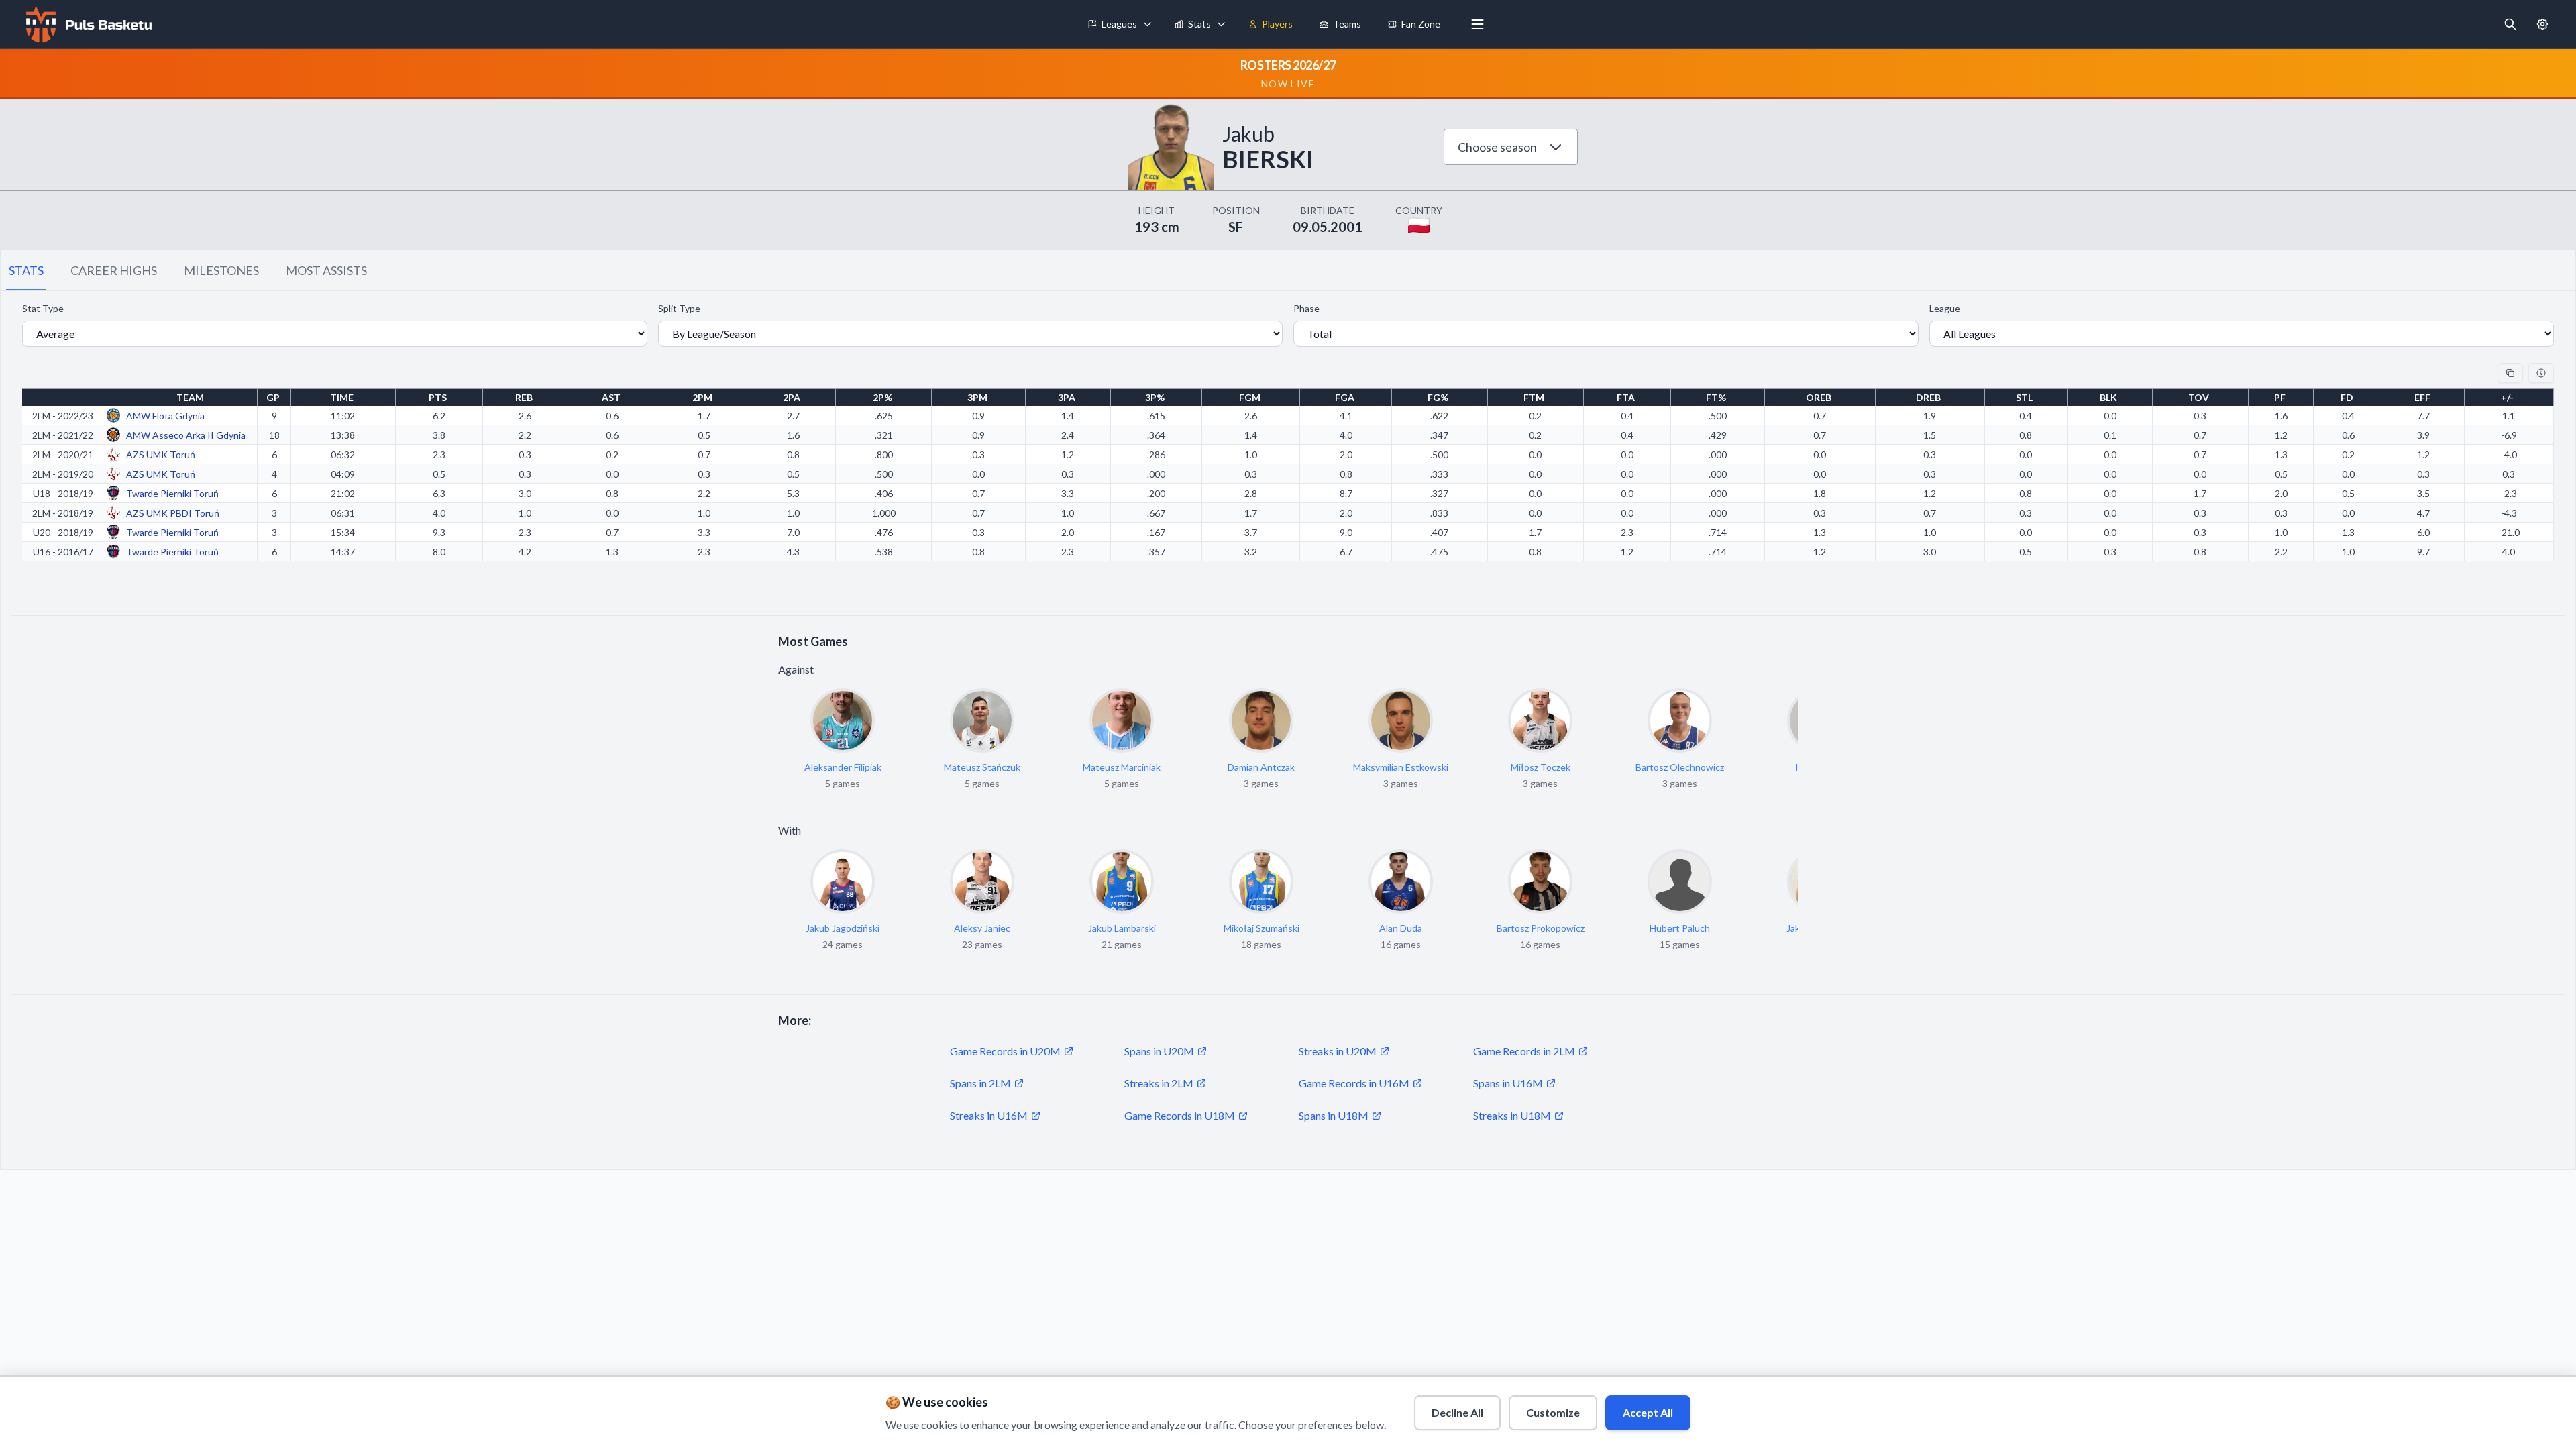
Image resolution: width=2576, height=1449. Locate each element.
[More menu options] (1478, 24)
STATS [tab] (26, 270)
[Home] (87, 24)
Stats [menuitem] (1199, 24)
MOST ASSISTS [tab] (326, 270)
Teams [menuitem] (1347, 24)
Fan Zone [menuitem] (1421, 24)
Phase (1306, 308)
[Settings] (2542, 24)
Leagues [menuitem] (1119, 24)
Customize (1553, 1412)
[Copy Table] (2510, 373)
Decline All (1457, 1412)
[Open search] (2510, 24)
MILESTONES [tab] (221, 270)
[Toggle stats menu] (1222, 24)
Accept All (1648, 1412)
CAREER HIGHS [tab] (114, 270)
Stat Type (43, 308)
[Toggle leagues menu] (1148, 24)
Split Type (679, 308)
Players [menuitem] (1277, 24)
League (1945, 308)
